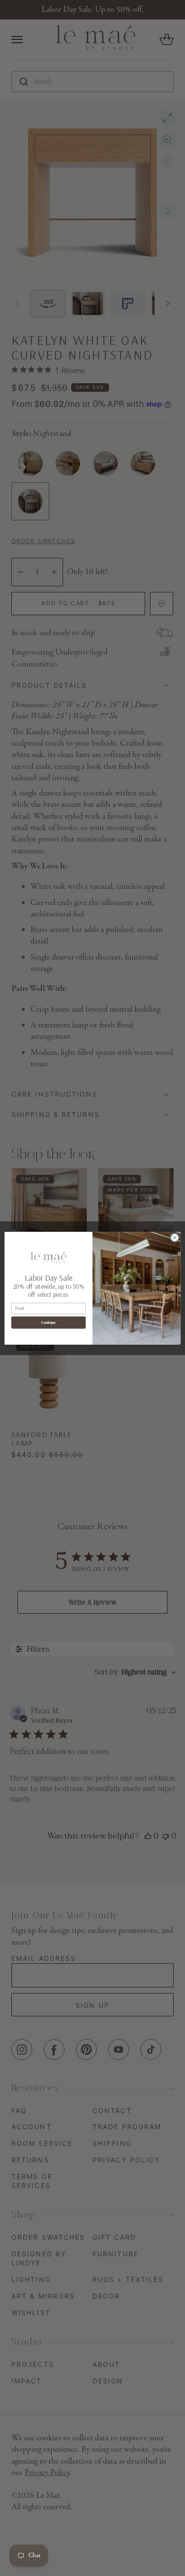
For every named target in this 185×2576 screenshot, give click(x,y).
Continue (48, 1322)
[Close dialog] (175, 1237)
